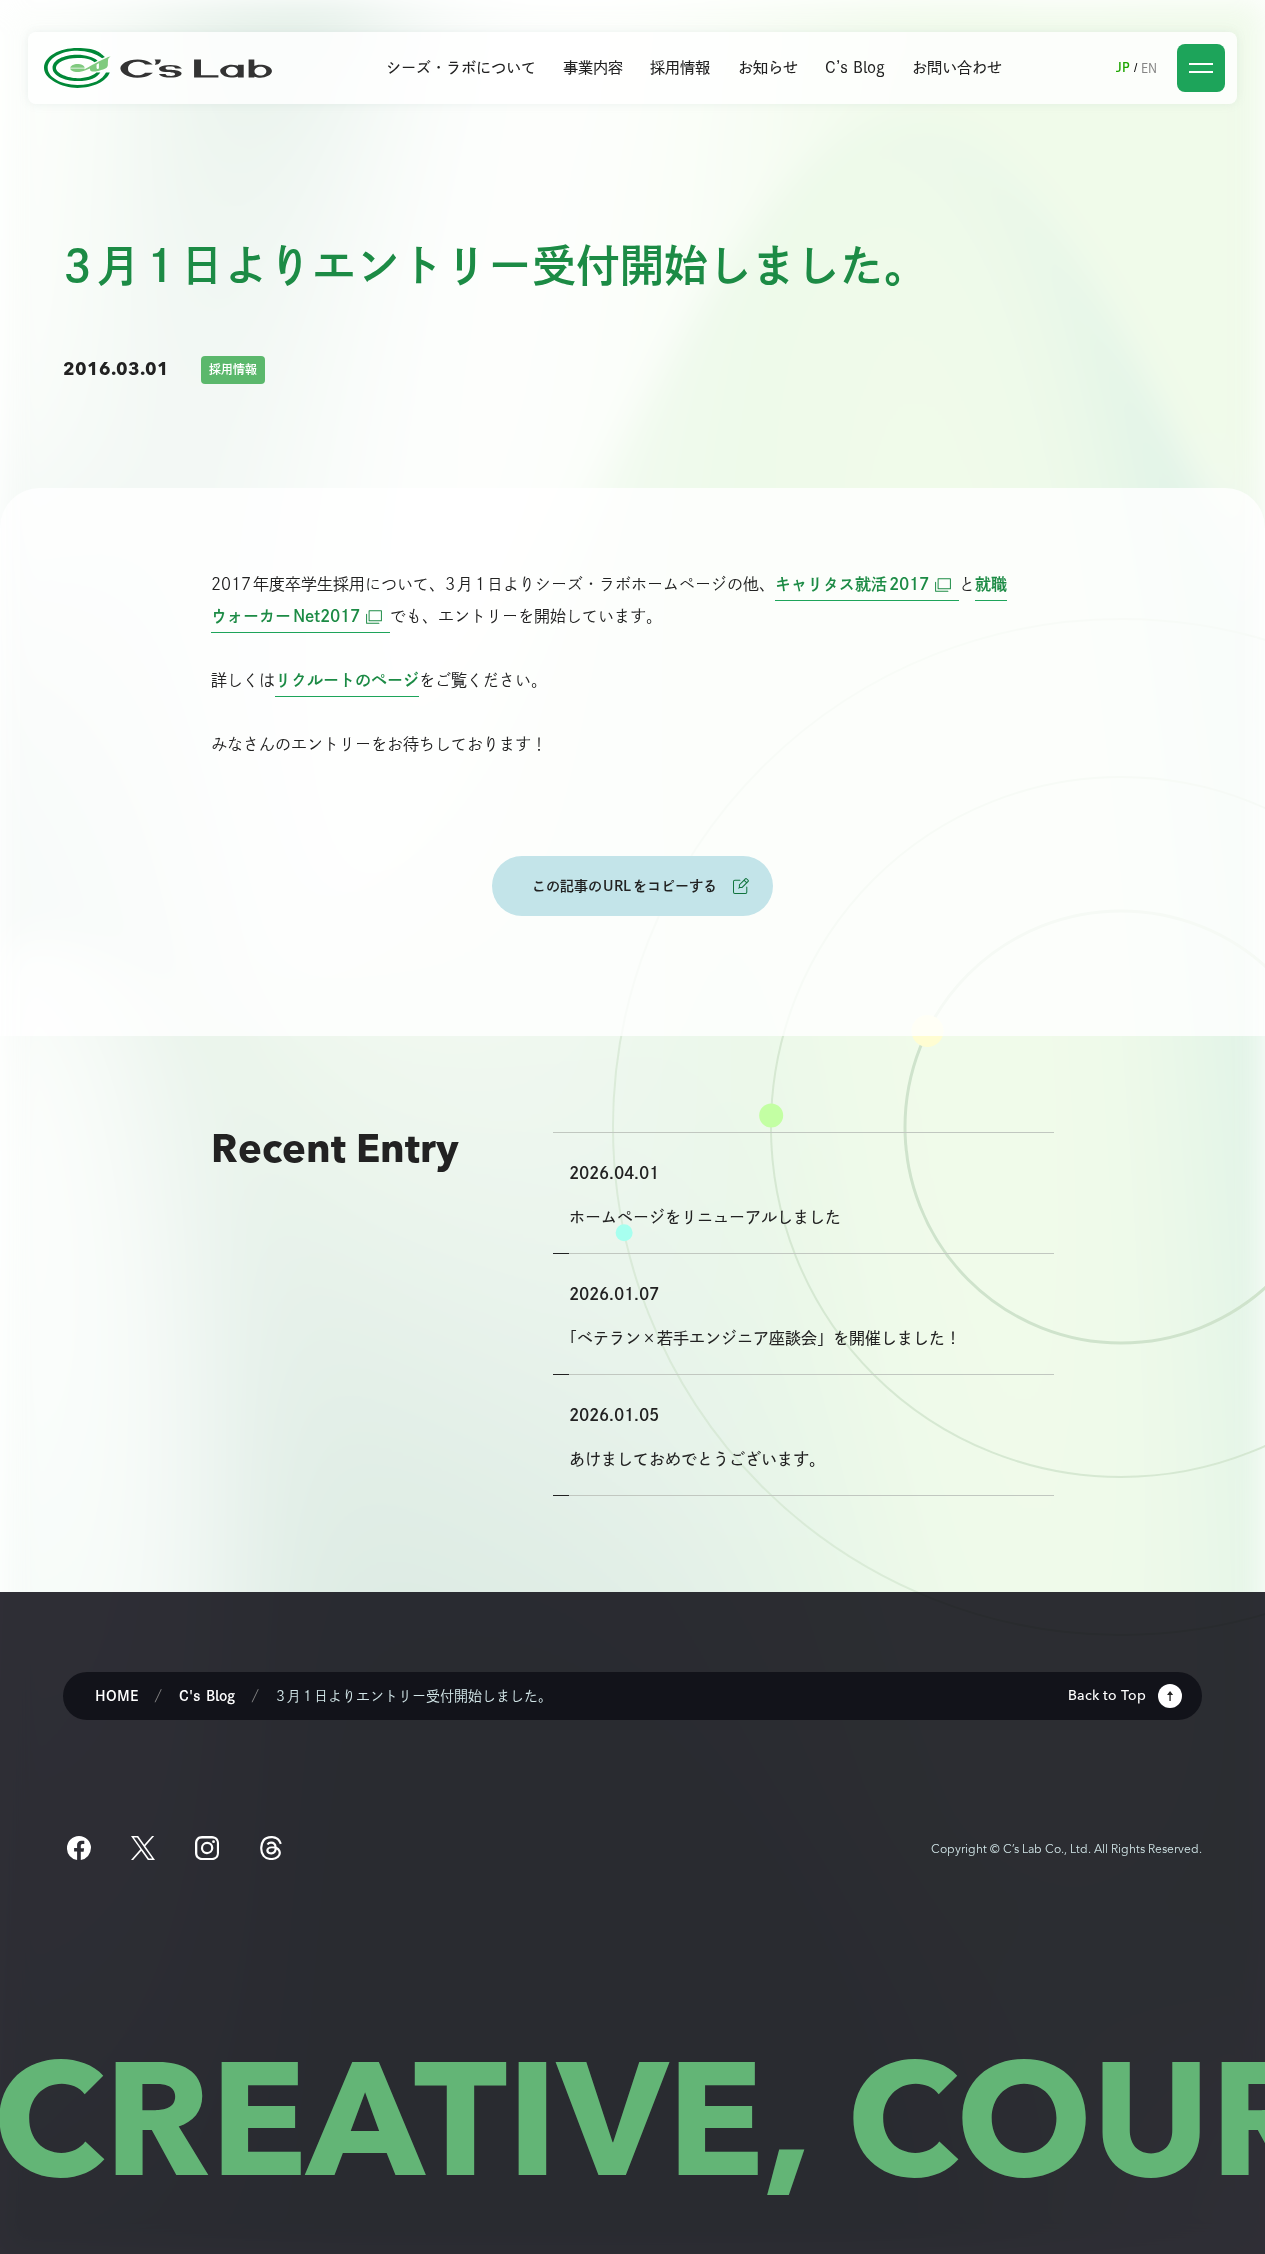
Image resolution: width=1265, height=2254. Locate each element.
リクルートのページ (347, 680)
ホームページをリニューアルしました (705, 1217)
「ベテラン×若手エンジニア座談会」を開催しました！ (765, 1338)
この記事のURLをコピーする (625, 885)
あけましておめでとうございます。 (697, 1459)
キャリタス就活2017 (867, 584)
